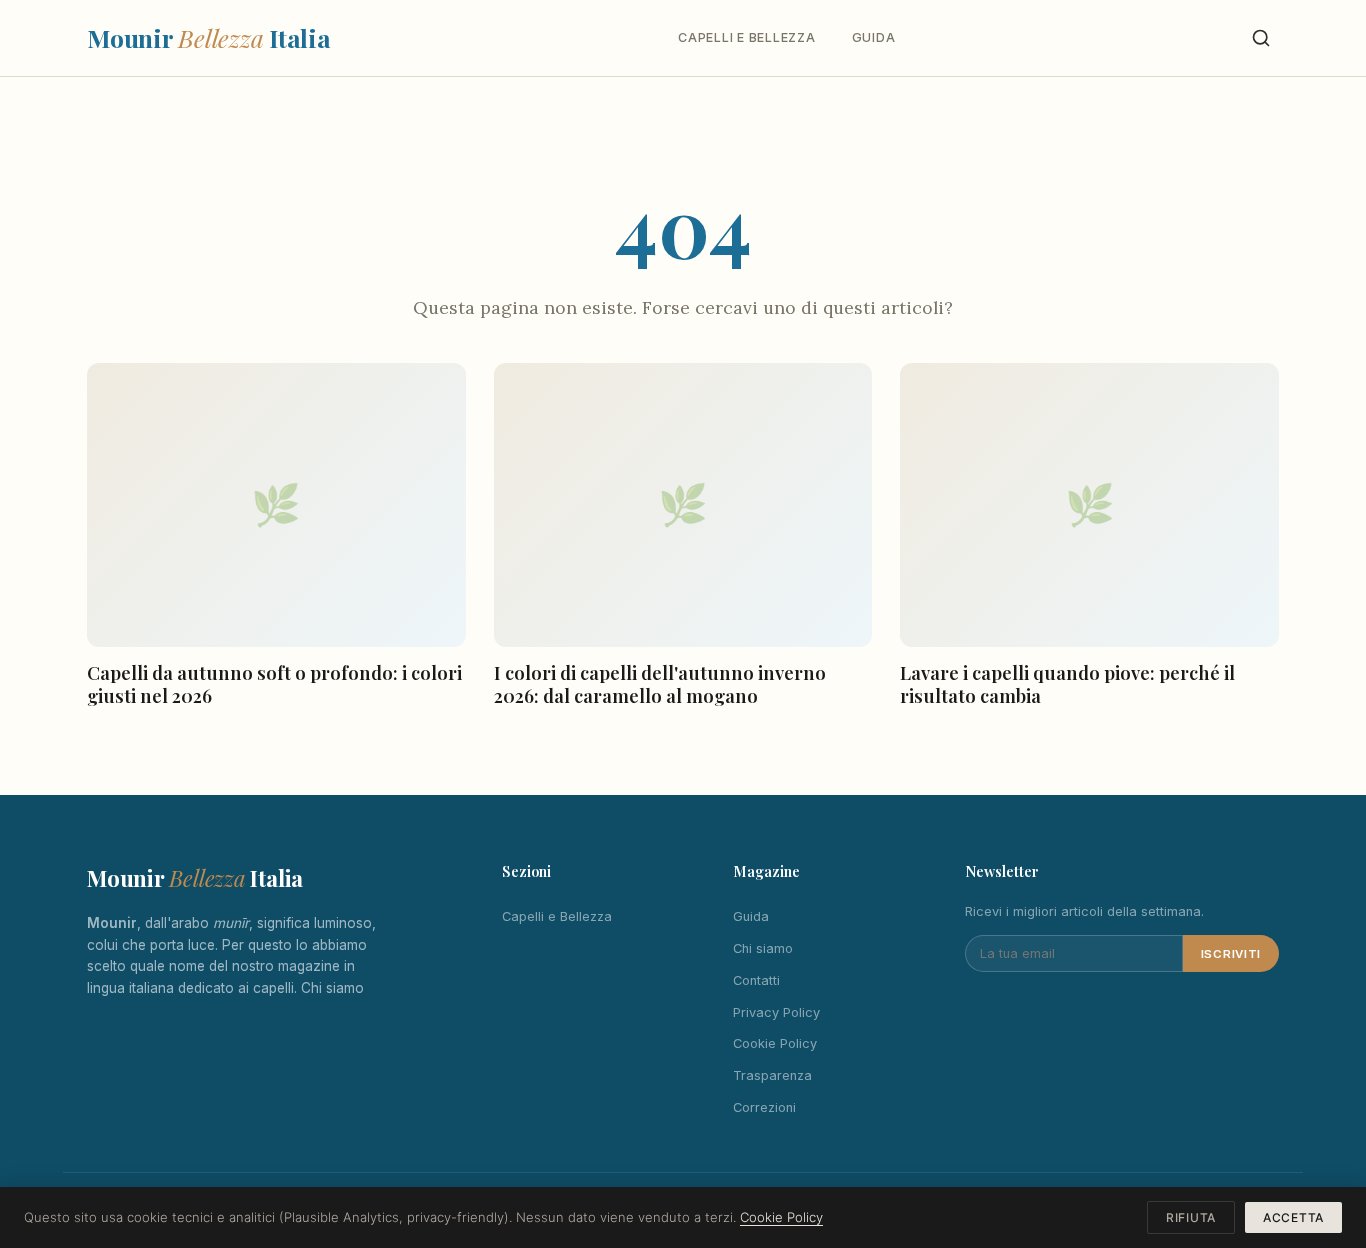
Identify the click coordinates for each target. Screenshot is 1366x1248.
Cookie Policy (775, 1043)
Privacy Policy (776, 1012)
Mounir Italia (209, 37)
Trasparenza (772, 1075)
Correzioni (764, 1107)
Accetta (1293, 1217)
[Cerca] (1261, 38)
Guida (874, 37)
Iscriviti (1231, 954)
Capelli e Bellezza (746, 37)
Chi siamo (332, 988)
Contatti (756, 980)
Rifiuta (1191, 1217)
